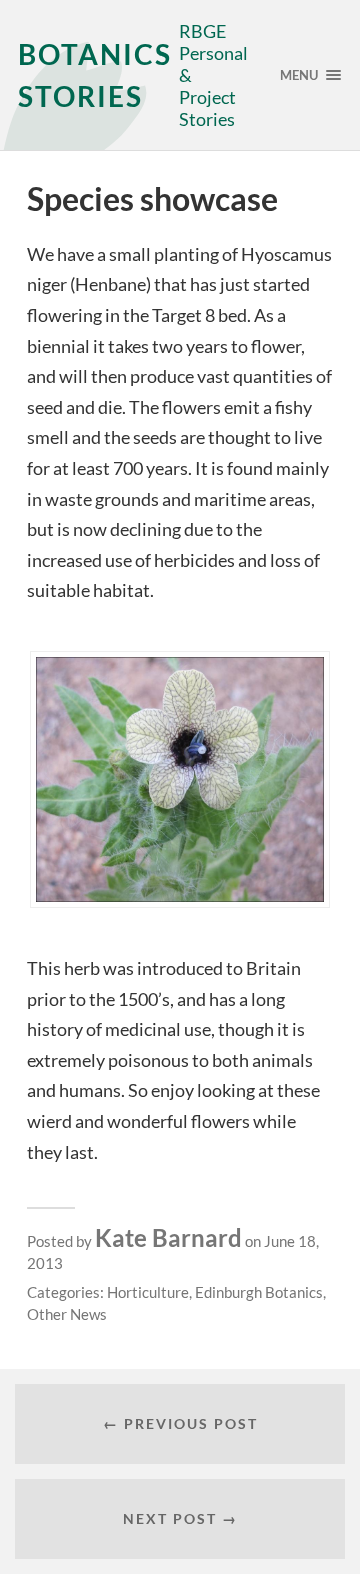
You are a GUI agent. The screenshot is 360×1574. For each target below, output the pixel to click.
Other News (67, 1314)
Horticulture (148, 1292)
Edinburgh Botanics (259, 1292)
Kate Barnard (168, 1237)
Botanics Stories (95, 75)
